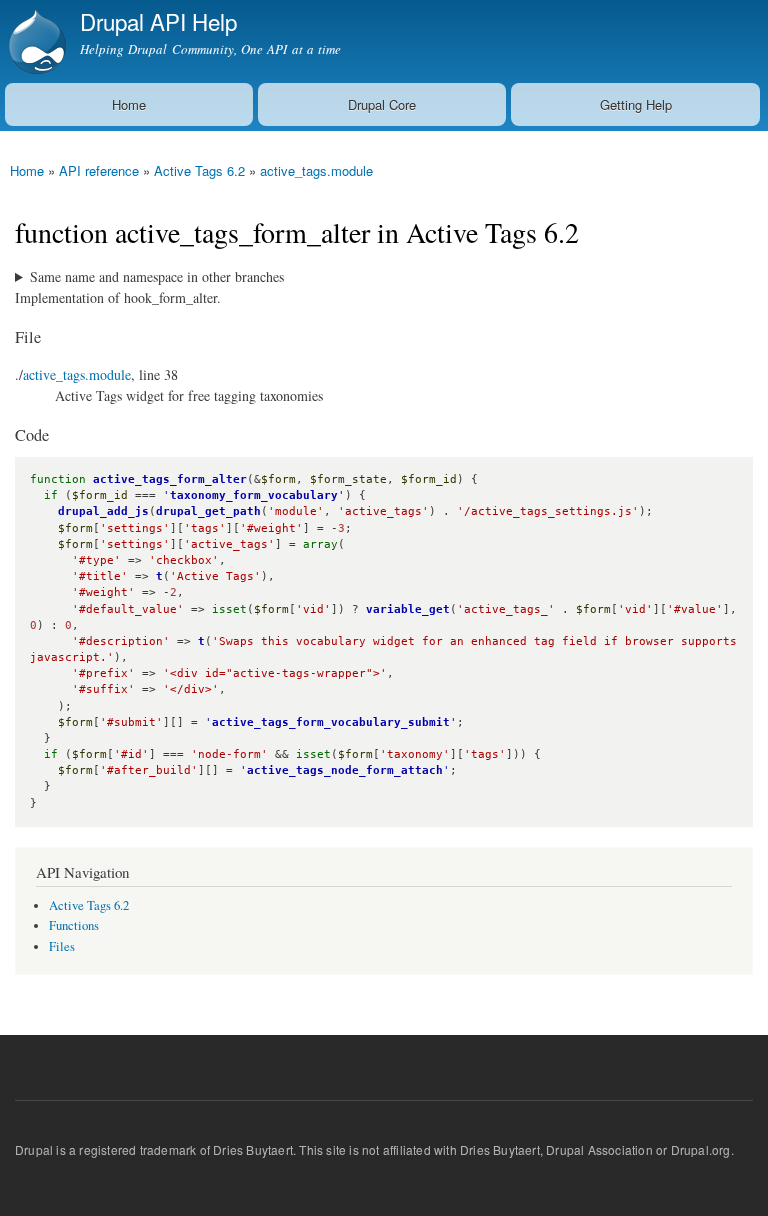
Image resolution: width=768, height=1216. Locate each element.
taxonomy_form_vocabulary (254, 495)
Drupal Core (382, 104)
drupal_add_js (103, 511)
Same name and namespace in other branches (157, 276)
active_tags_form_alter (170, 479)
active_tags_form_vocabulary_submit (331, 722)
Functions (74, 925)
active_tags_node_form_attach (345, 770)
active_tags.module (316, 170)
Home (129, 104)
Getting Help (636, 104)
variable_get (408, 609)
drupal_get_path (208, 511)
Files (62, 946)
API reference (99, 170)
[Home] (35, 41)
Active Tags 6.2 (199, 170)
